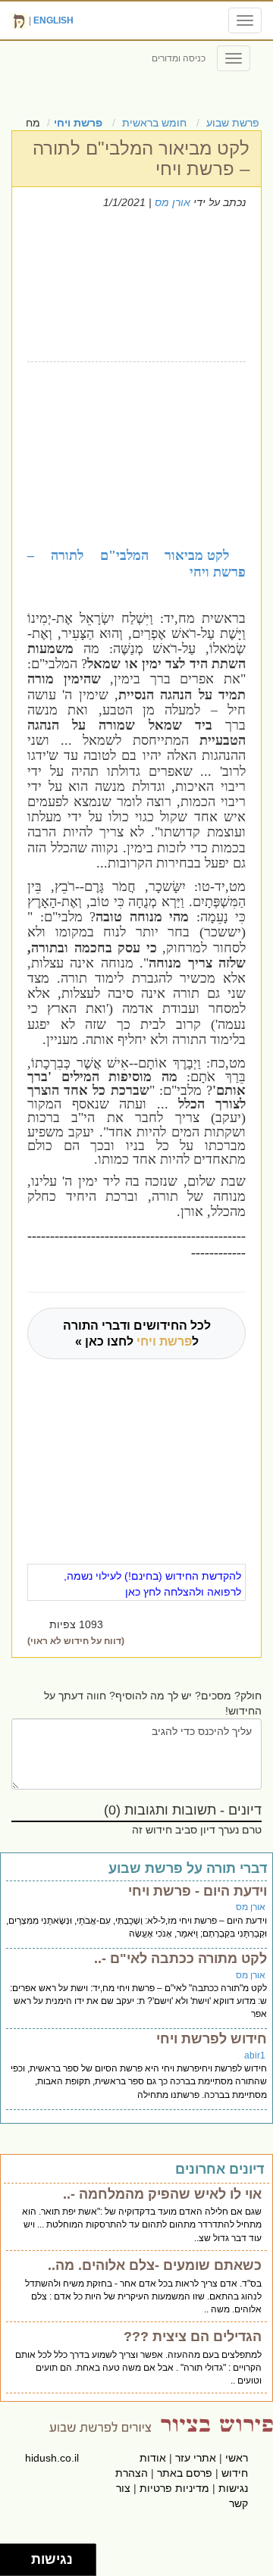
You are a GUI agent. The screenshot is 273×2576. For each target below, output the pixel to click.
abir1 (255, 2055)
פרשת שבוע (233, 123)
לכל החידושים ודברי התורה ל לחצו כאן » (137, 1333)
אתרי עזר (196, 2458)
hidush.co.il (52, 2458)
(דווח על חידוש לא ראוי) (76, 1641)
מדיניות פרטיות (174, 2488)
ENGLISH (53, 20)
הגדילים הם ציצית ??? (193, 2337)
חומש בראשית (154, 123)
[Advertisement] (132, 452)
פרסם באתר (185, 2473)
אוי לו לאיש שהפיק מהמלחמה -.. (162, 2194)
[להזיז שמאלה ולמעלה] (12, 2556)
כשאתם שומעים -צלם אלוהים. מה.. (155, 2265)
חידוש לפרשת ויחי (212, 2039)
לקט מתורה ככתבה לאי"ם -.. (180, 1959)
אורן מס (173, 202)
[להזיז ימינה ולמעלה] (20, 2556)
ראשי (237, 2458)
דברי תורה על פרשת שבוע (188, 1868)
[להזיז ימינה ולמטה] (20, 2564)
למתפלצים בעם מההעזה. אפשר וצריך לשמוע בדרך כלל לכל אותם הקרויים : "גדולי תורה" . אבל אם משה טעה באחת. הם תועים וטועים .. (138, 2368)
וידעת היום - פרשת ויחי (198, 1891)
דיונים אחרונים (220, 2169)
